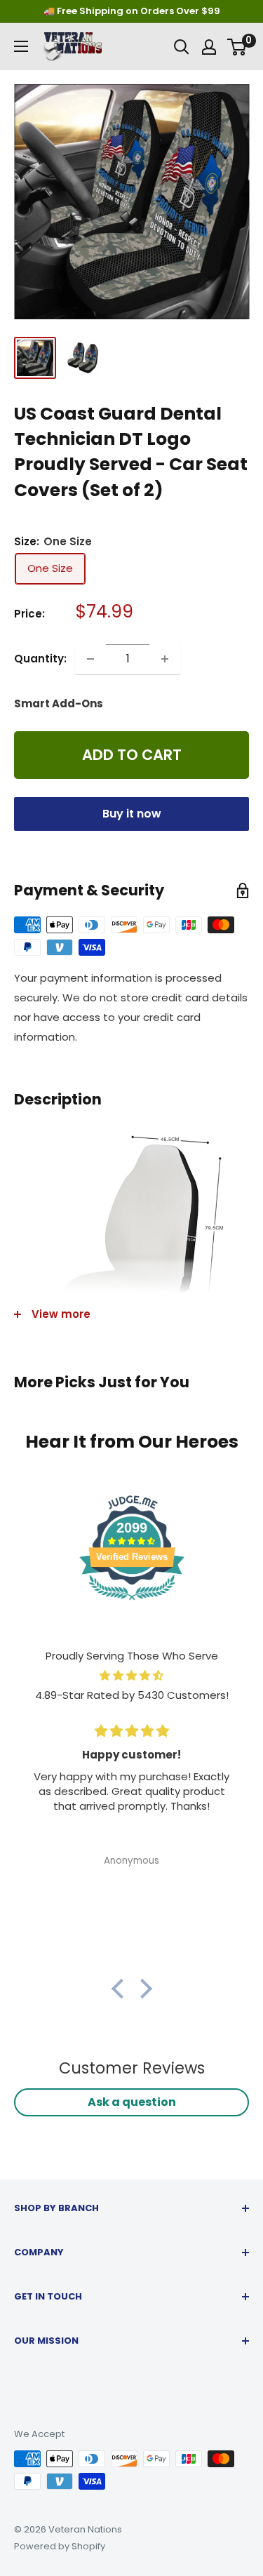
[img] (131, 1676)
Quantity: (40, 659)
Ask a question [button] (132, 2102)
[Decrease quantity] (90, 659)
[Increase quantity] (165, 659)
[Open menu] (21, 46)
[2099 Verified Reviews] (132, 1602)
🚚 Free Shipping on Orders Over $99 (132, 11)
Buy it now (132, 814)
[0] (237, 47)
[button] (121, 1989)
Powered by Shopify (60, 2546)
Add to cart (132, 755)
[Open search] (182, 47)
